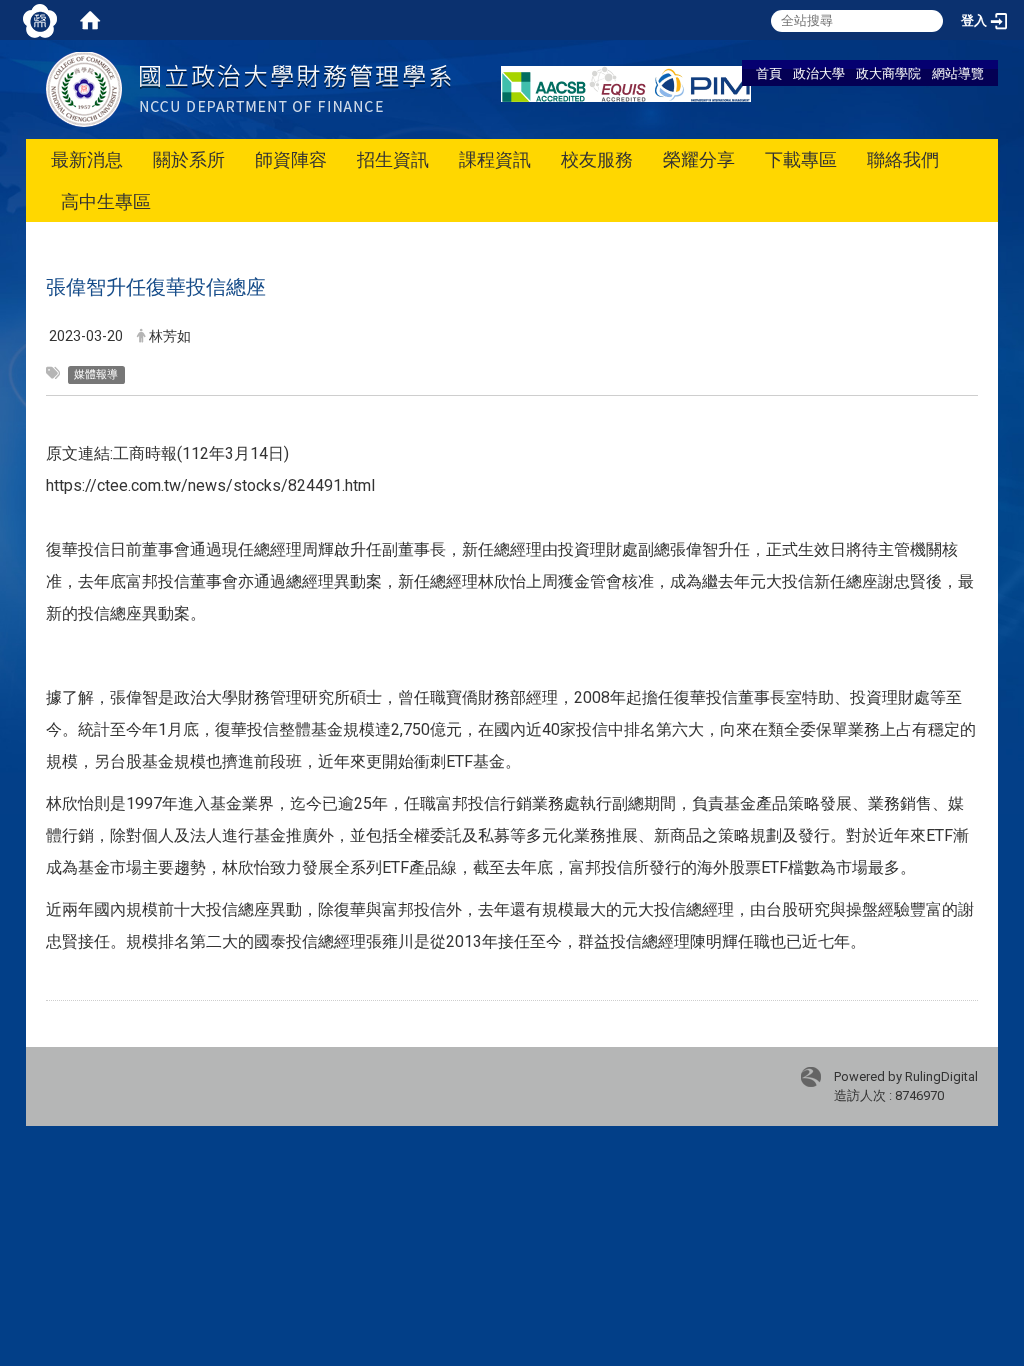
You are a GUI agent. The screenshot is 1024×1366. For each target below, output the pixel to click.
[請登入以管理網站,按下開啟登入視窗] (40, 20)
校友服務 (597, 159)
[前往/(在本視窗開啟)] (248, 88)
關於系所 (189, 159)
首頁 (769, 73)
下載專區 (801, 159)
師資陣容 (291, 159)
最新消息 (87, 159)
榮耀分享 (699, 159)
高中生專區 (106, 201)
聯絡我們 (903, 159)
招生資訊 (393, 159)
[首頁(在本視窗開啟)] (90, 20)
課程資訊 (495, 159)
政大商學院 (888, 73)
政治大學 (819, 73)
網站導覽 (958, 73)
